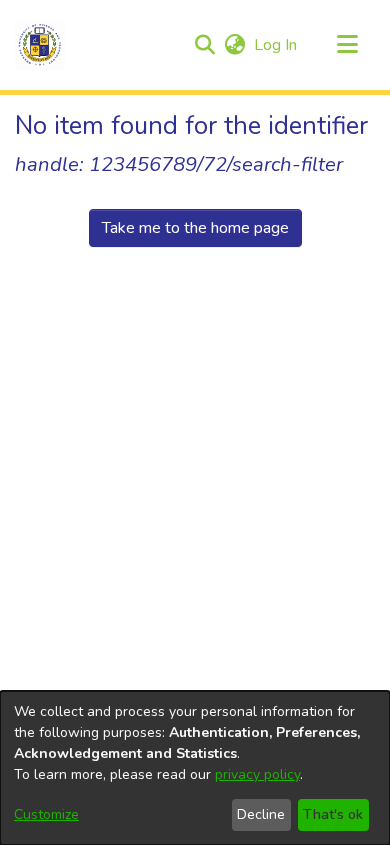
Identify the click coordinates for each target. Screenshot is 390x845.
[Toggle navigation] (347, 45)
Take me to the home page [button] (195, 228)
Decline (261, 814)
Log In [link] (276, 45)
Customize (46, 814)
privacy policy (257, 774)
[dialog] (195, 768)
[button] (40, 45)
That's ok (333, 814)
